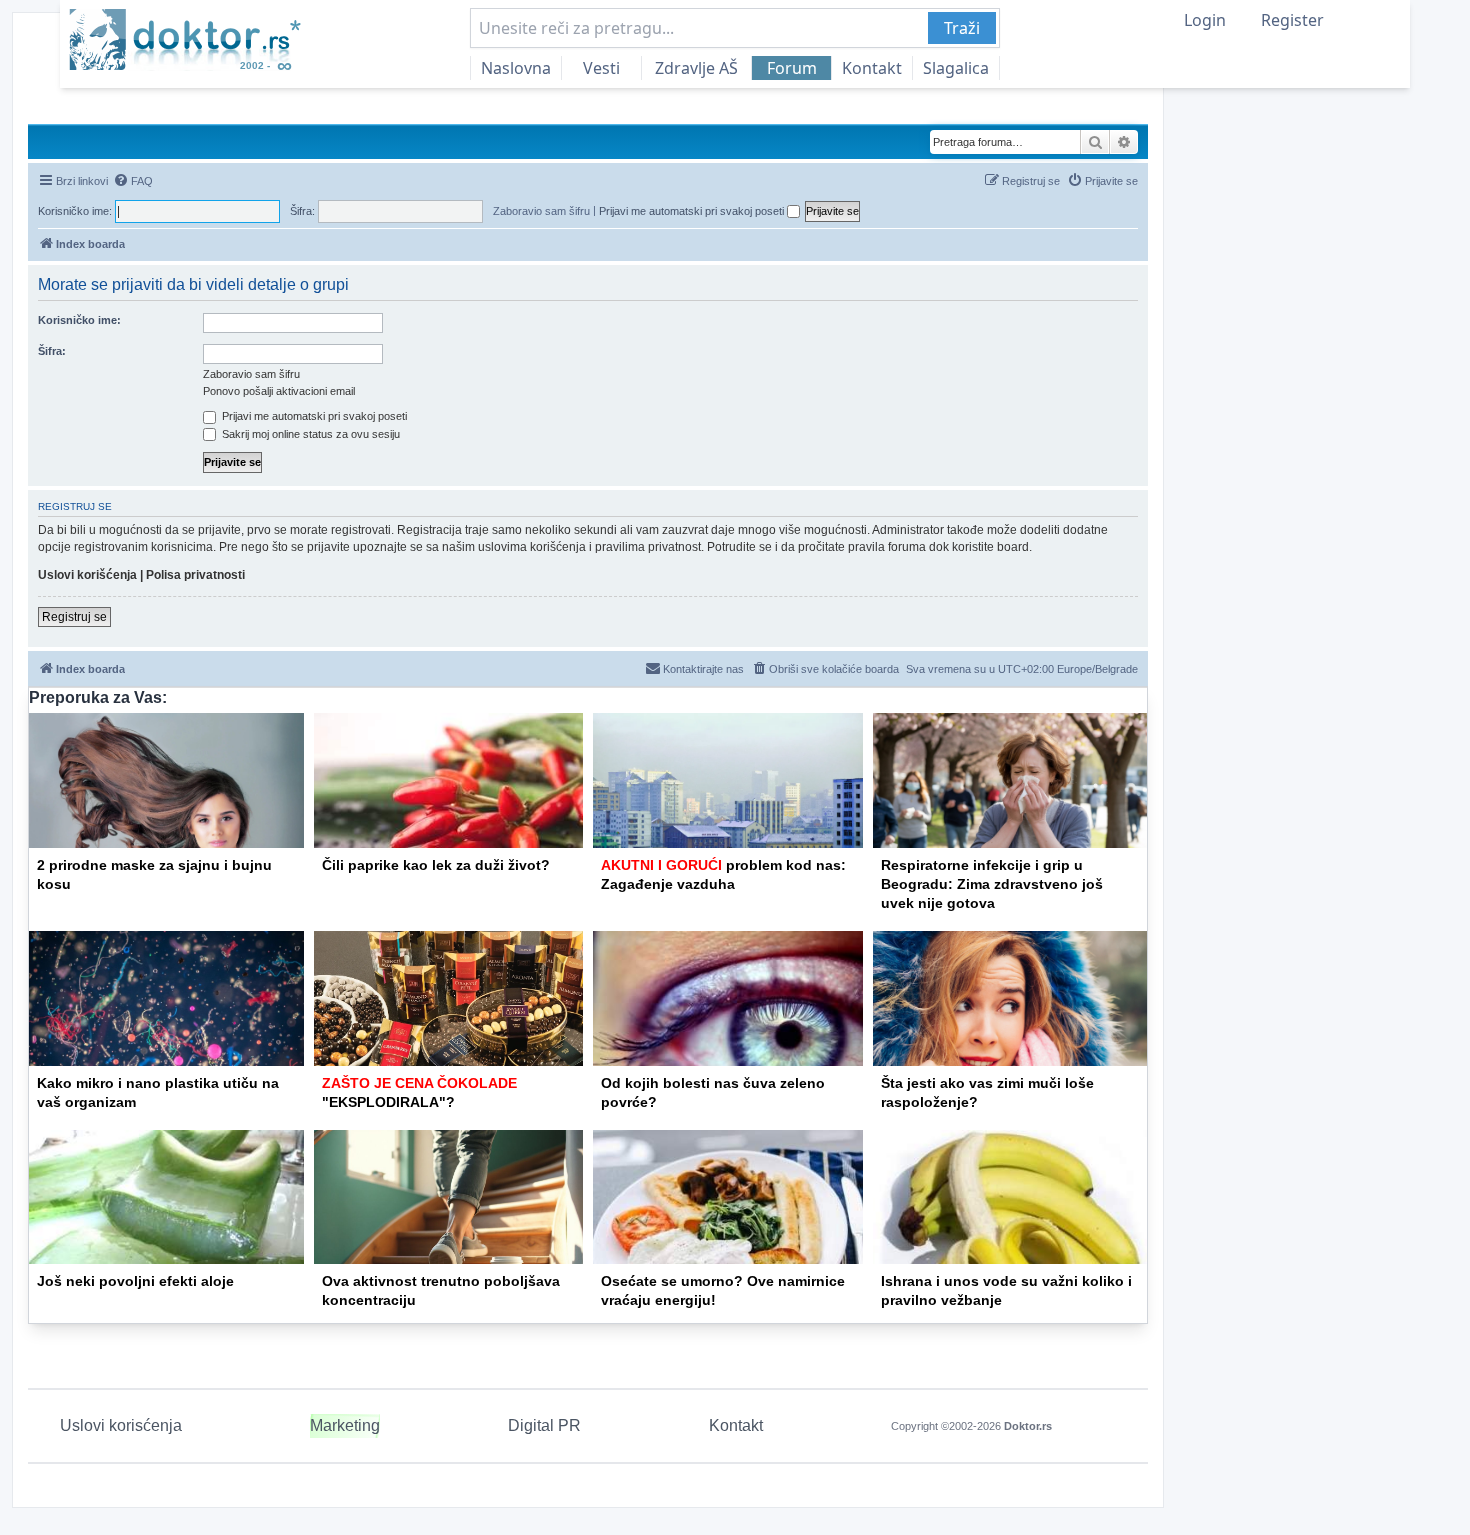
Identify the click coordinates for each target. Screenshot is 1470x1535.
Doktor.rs (1028, 1426)
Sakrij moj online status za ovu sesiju (309, 434)
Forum (792, 68)
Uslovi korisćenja (121, 1425)
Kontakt (872, 68)
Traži (962, 28)
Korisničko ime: (79, 320)
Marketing (345, 1425)
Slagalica (956, 68)
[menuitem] (133, 181)
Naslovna (516, 68)
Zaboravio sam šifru (541, 211)
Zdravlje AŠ (696, 68)
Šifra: (52, 351)
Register (1292, 20)
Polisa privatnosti (195, 575)
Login (1205, 20)
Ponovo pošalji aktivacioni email (279, 391)
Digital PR (544, 1425)
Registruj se (74, 617)
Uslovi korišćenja (87, 575)
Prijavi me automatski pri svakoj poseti (693, 211)
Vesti (601, 68)
